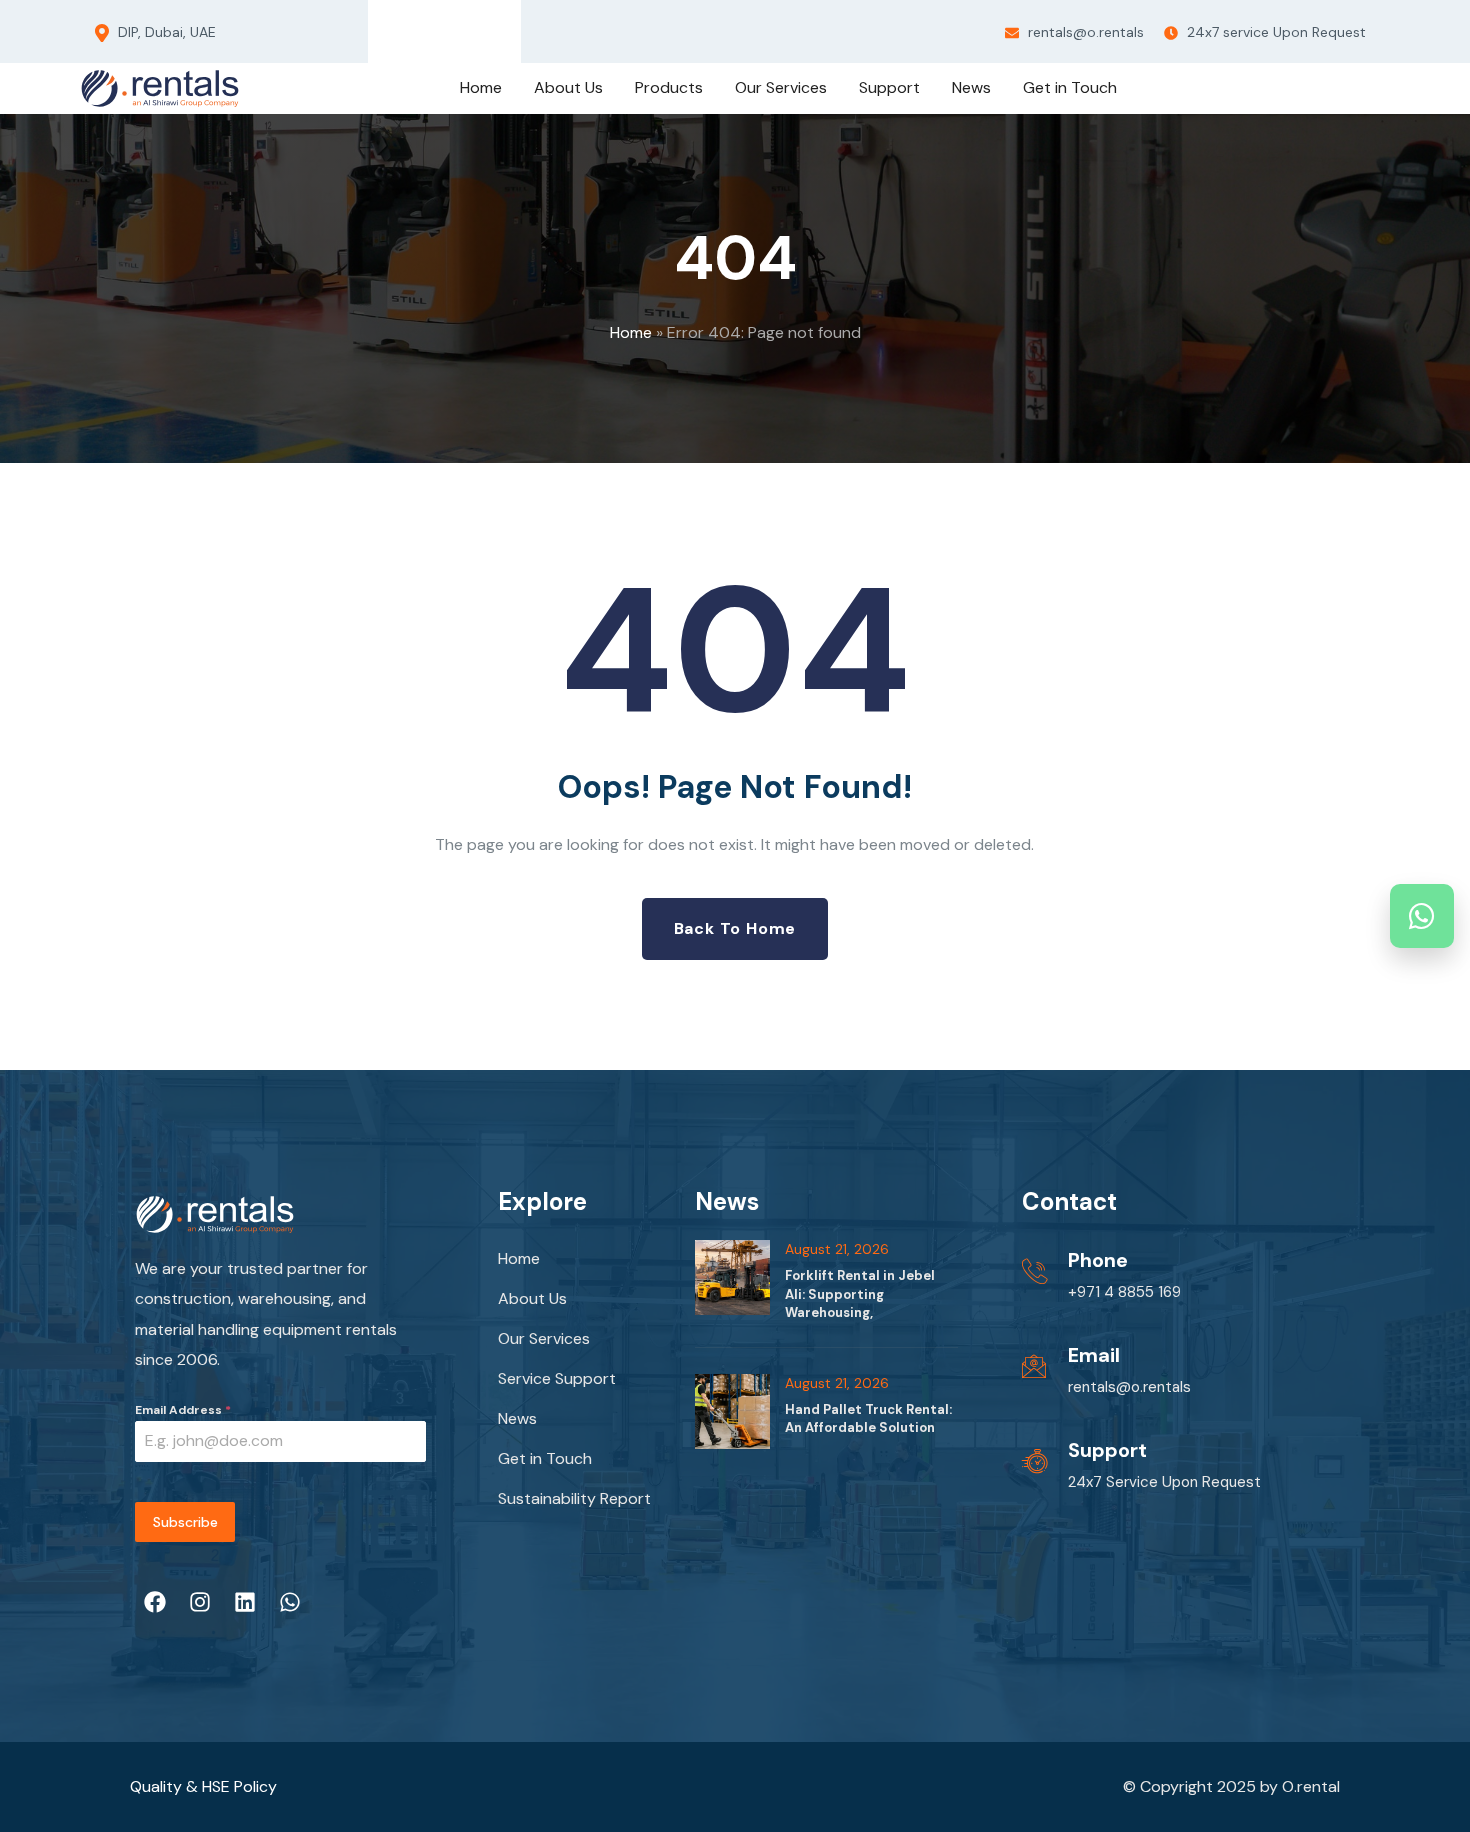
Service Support (557, 1378)
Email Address (183, 1410)
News (517, 1418)
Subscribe (185, 1522)
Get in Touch (545, 1458)
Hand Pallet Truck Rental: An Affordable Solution (868, 1418)
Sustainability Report (574, 1498)
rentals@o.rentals (1084, 32)
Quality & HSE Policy (203, 1786)
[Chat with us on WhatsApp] (1422, 916)
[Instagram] (426, 27)
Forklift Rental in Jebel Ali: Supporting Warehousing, (860, 1293)
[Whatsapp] (501, 27)
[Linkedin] (463, 27)
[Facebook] (389, 27)
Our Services (544, 1338)
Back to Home (735, 928)
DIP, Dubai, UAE (165, 32)
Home (631, 332)
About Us (532, 1298)
